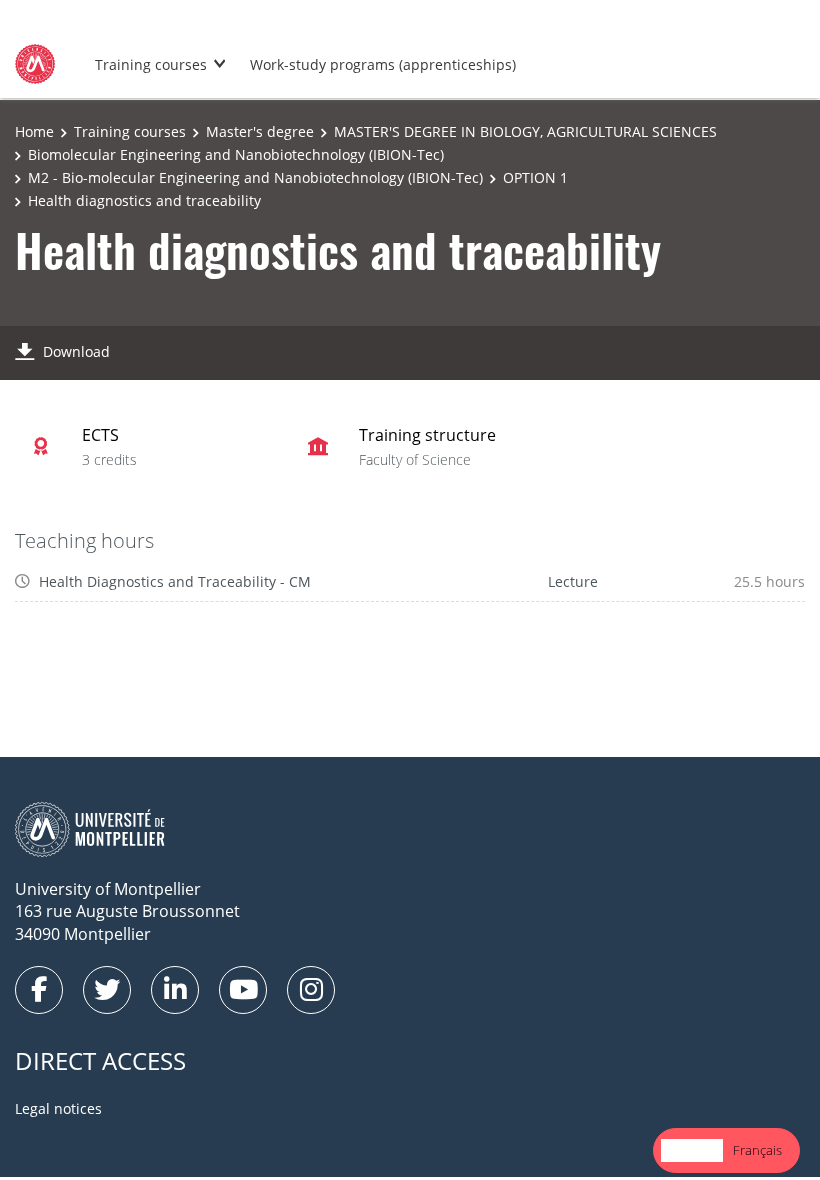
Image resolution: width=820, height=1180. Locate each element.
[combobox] (692, 1150)
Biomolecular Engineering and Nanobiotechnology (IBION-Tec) (236, 154)
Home (34, 131)
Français (757, 1150)
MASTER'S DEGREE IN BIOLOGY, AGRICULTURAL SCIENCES (525, 131)
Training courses (151, 64)
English (692, 1150)
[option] (757, 1150)
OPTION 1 (535, 177)
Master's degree (260, 131)
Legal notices (58, 1108)
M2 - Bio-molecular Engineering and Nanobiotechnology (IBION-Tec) (255, 177)
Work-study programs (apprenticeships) (383, 64)
